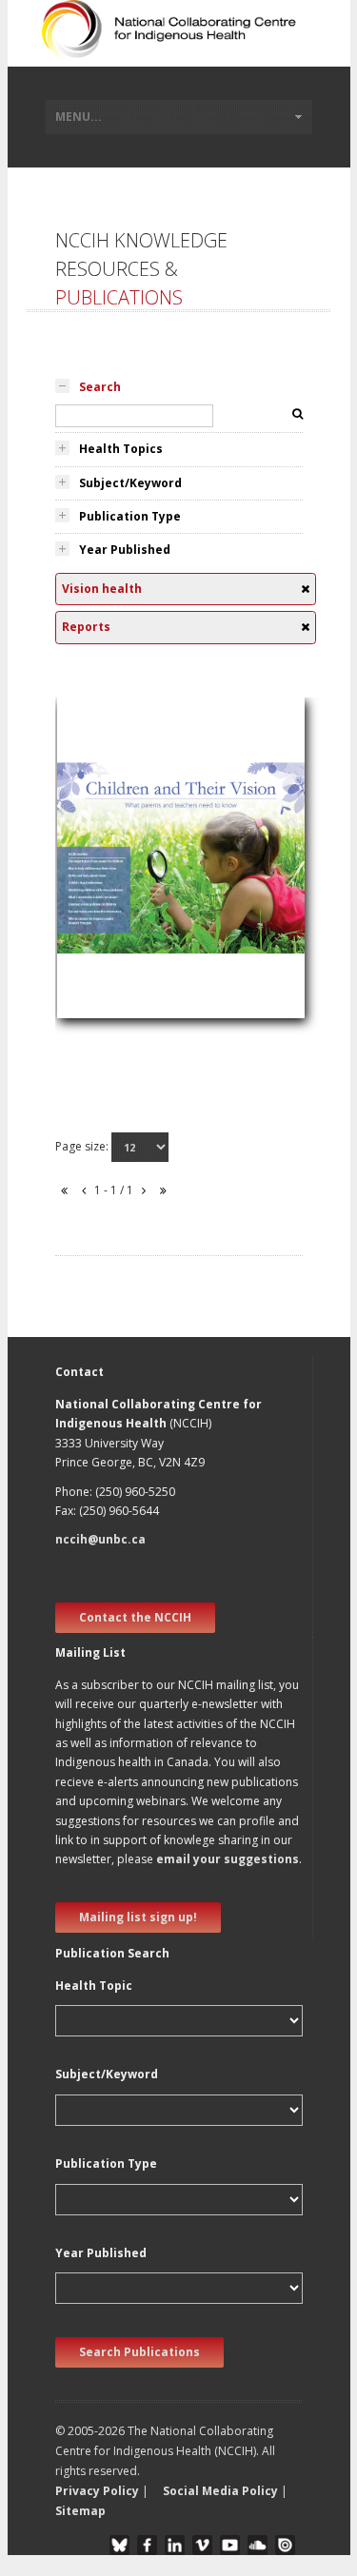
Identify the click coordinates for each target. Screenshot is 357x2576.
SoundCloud (258, 2545)
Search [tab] (100, 387)
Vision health (106, 882)
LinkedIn (175, 2545)
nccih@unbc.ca (100, 1539)
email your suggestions (228, 1859)
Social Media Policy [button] (220, 2491)
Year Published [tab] (125, 550)
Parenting (96, 859)
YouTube (230, 2545)
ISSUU (285, 2545)
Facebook (147, 2545)
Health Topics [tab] (121, 449)
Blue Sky (119, 2545)
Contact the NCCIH (135, 1617)
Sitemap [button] (80, 2511)
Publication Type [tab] (130, 516)
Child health (102, 905)
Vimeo (202, 2545)
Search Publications (139, 2352)
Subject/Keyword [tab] (130, 483)
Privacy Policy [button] (97, 2491)
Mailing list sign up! (138, 1917)
